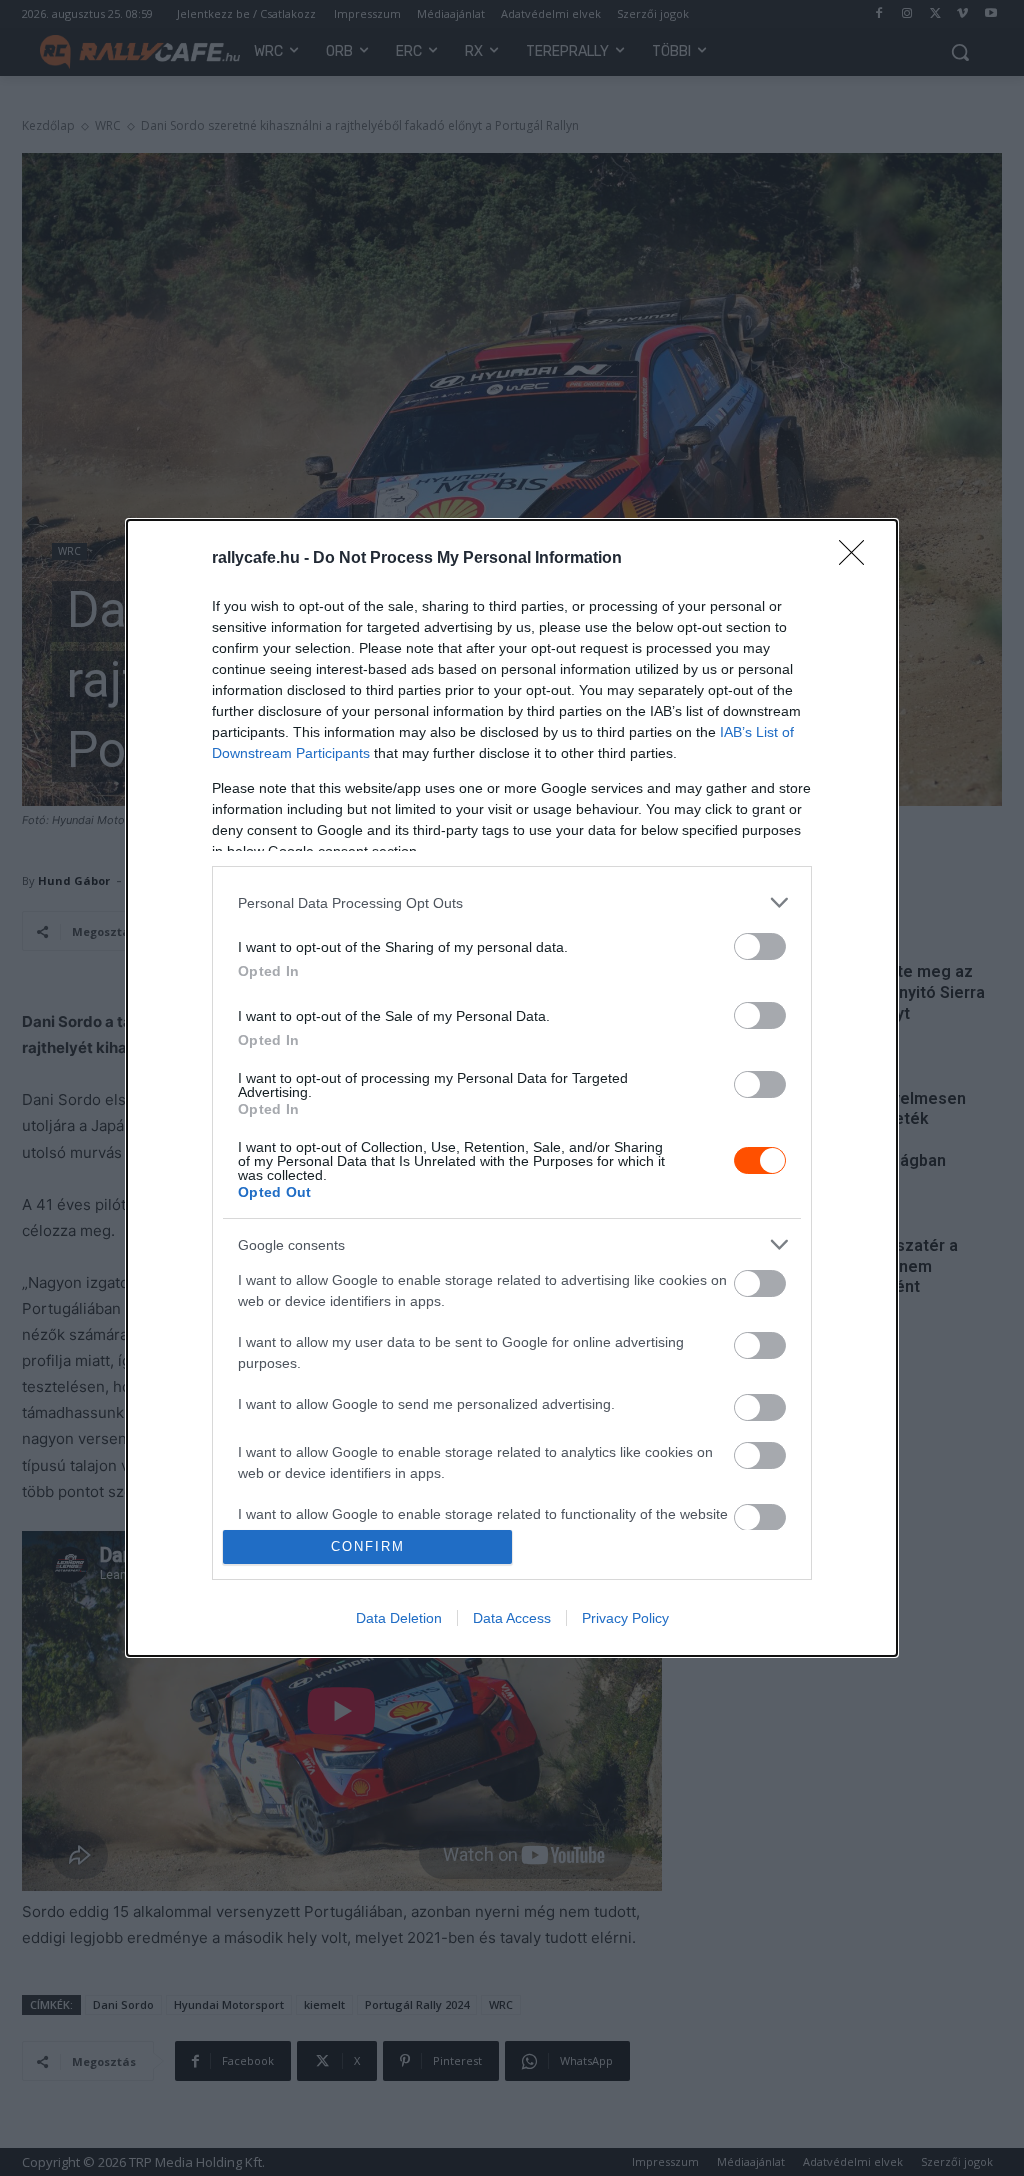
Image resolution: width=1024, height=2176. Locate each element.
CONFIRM (368, 1546)
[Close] (858, 559)
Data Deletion (399, 1618)
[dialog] (512, 1088)
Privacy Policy (625, 1618)
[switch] (760, 946)
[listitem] (512, 902)
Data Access (512, 1618)
